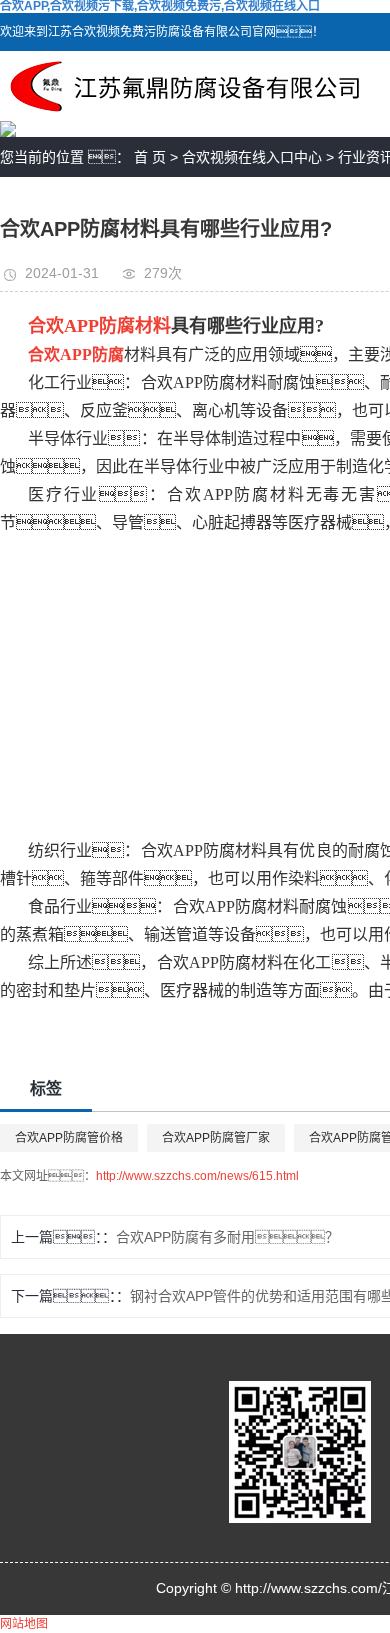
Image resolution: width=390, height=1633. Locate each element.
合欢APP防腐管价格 (69, 1138)
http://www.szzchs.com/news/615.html (197, 1176)
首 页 (150, 157)
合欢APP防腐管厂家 (216, 1138)
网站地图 (24, 1624)
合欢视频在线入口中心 (252, 157)
